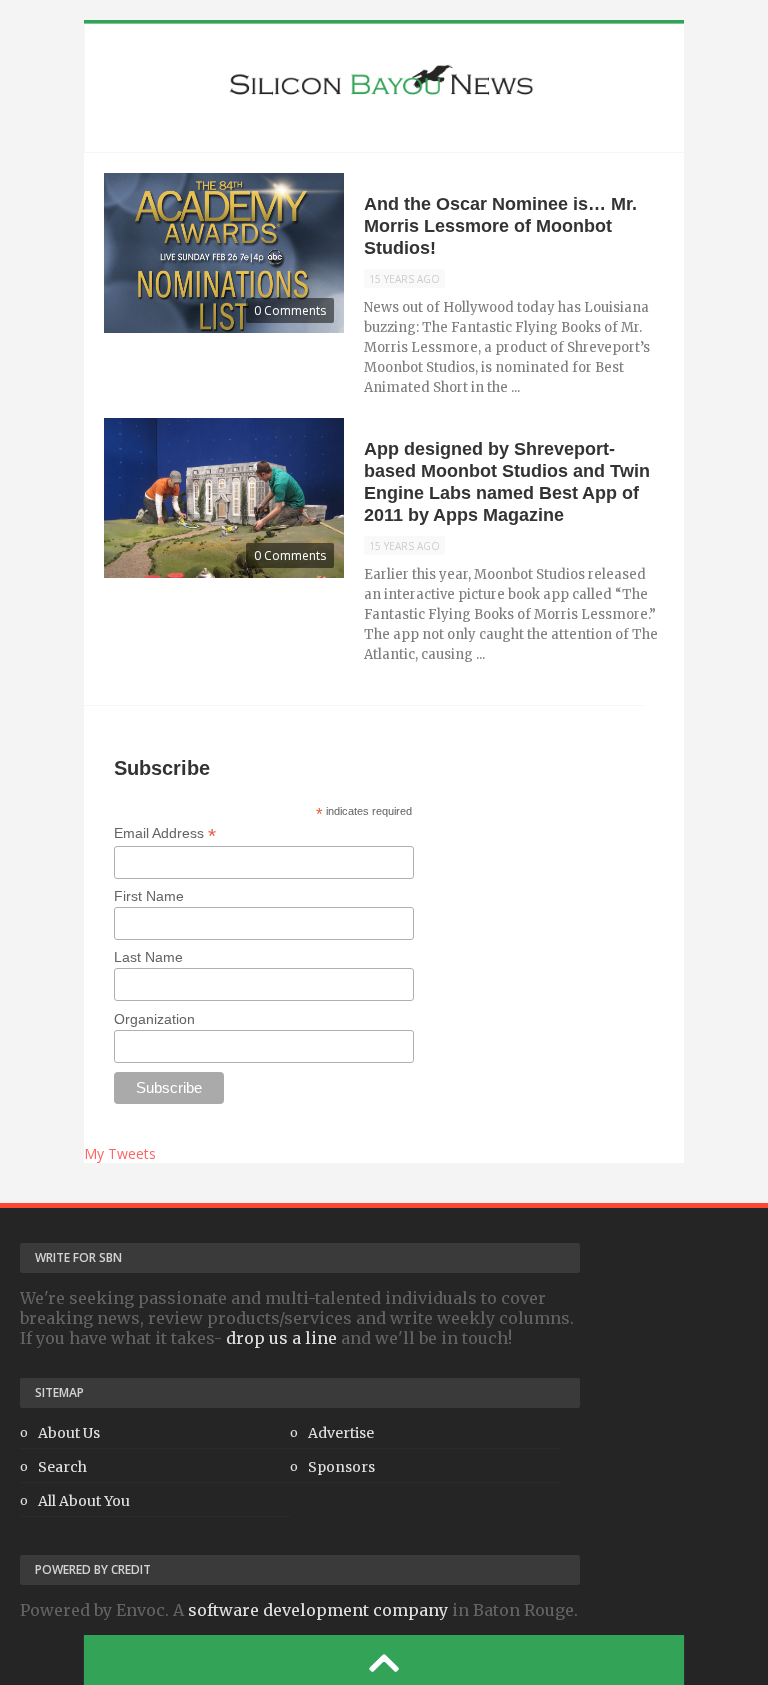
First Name (149, 896)
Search (62, 1467)
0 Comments (290, 310)
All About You (84, 1501)
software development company (318, 1610)
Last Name (148, 957)
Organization (154, 1019)
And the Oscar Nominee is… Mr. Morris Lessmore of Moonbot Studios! (500, 226)
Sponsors (341, 1467)
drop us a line (281, 1338)
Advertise (341, 1433)
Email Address (165, 833)
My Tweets (120, 1153)
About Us (69, 1433)
